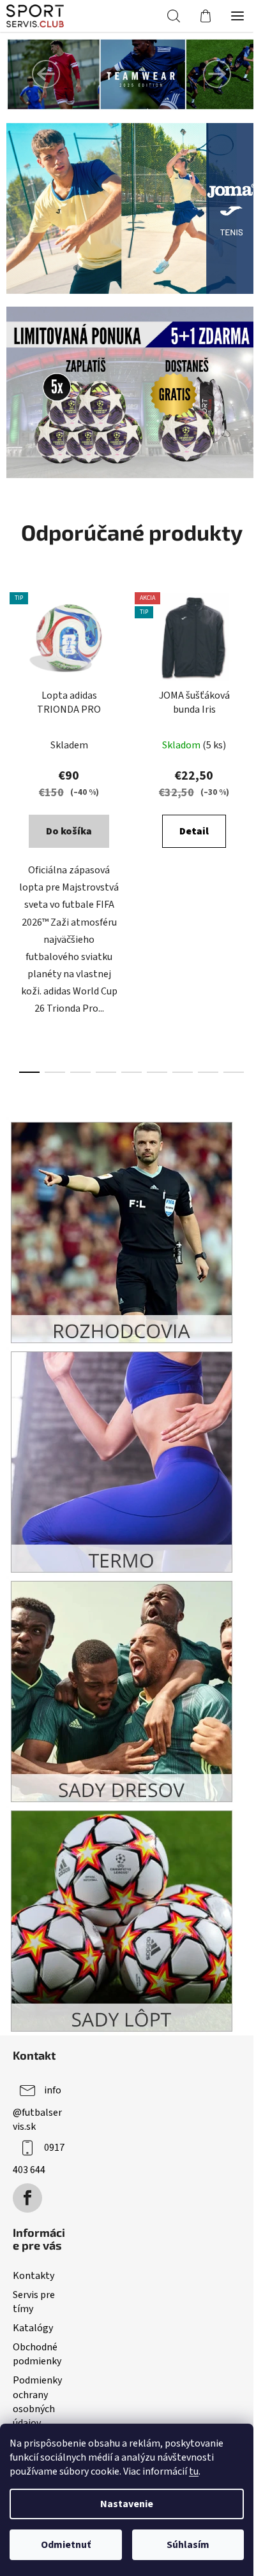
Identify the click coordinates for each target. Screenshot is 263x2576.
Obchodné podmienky (37, 2354)
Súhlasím (188, 2545)
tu (194, 2471)
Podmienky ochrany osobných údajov (37, 2401)
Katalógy (33, 2328)
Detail (194, 831)
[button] (46, 74)
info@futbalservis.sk (37, 2108)
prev (13, 701)
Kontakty (34, 2276)
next (250, 701)
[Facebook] (27, 2198)
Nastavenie (127, 2504)
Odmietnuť (66, 2545)
